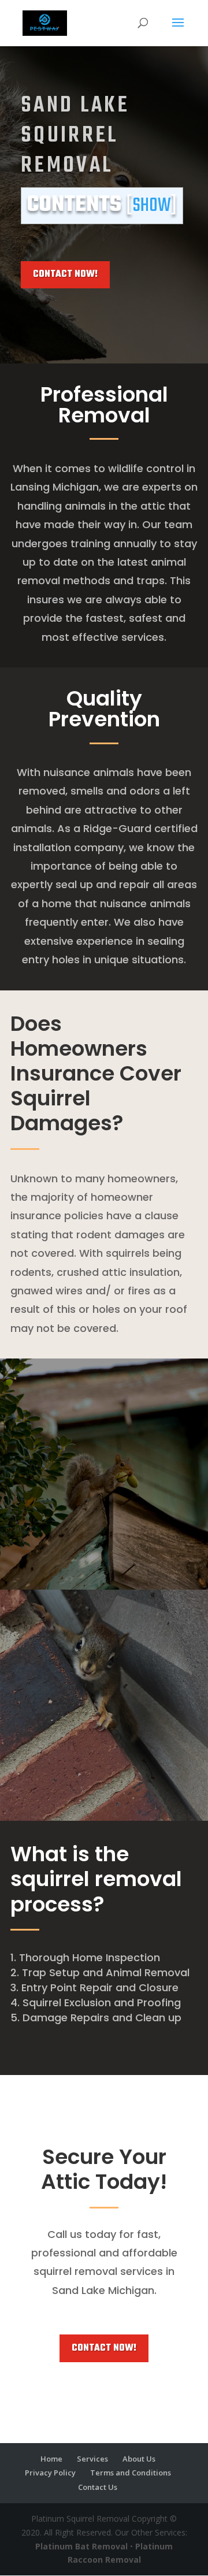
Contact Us (98, 2487)
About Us (139, 2459)
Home (51, 2459)
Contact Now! (65, 274)
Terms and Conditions (131, 2473)
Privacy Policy (50, 2473)
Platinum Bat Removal (81, 2546)
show (152, 206)
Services (92, 2459)
